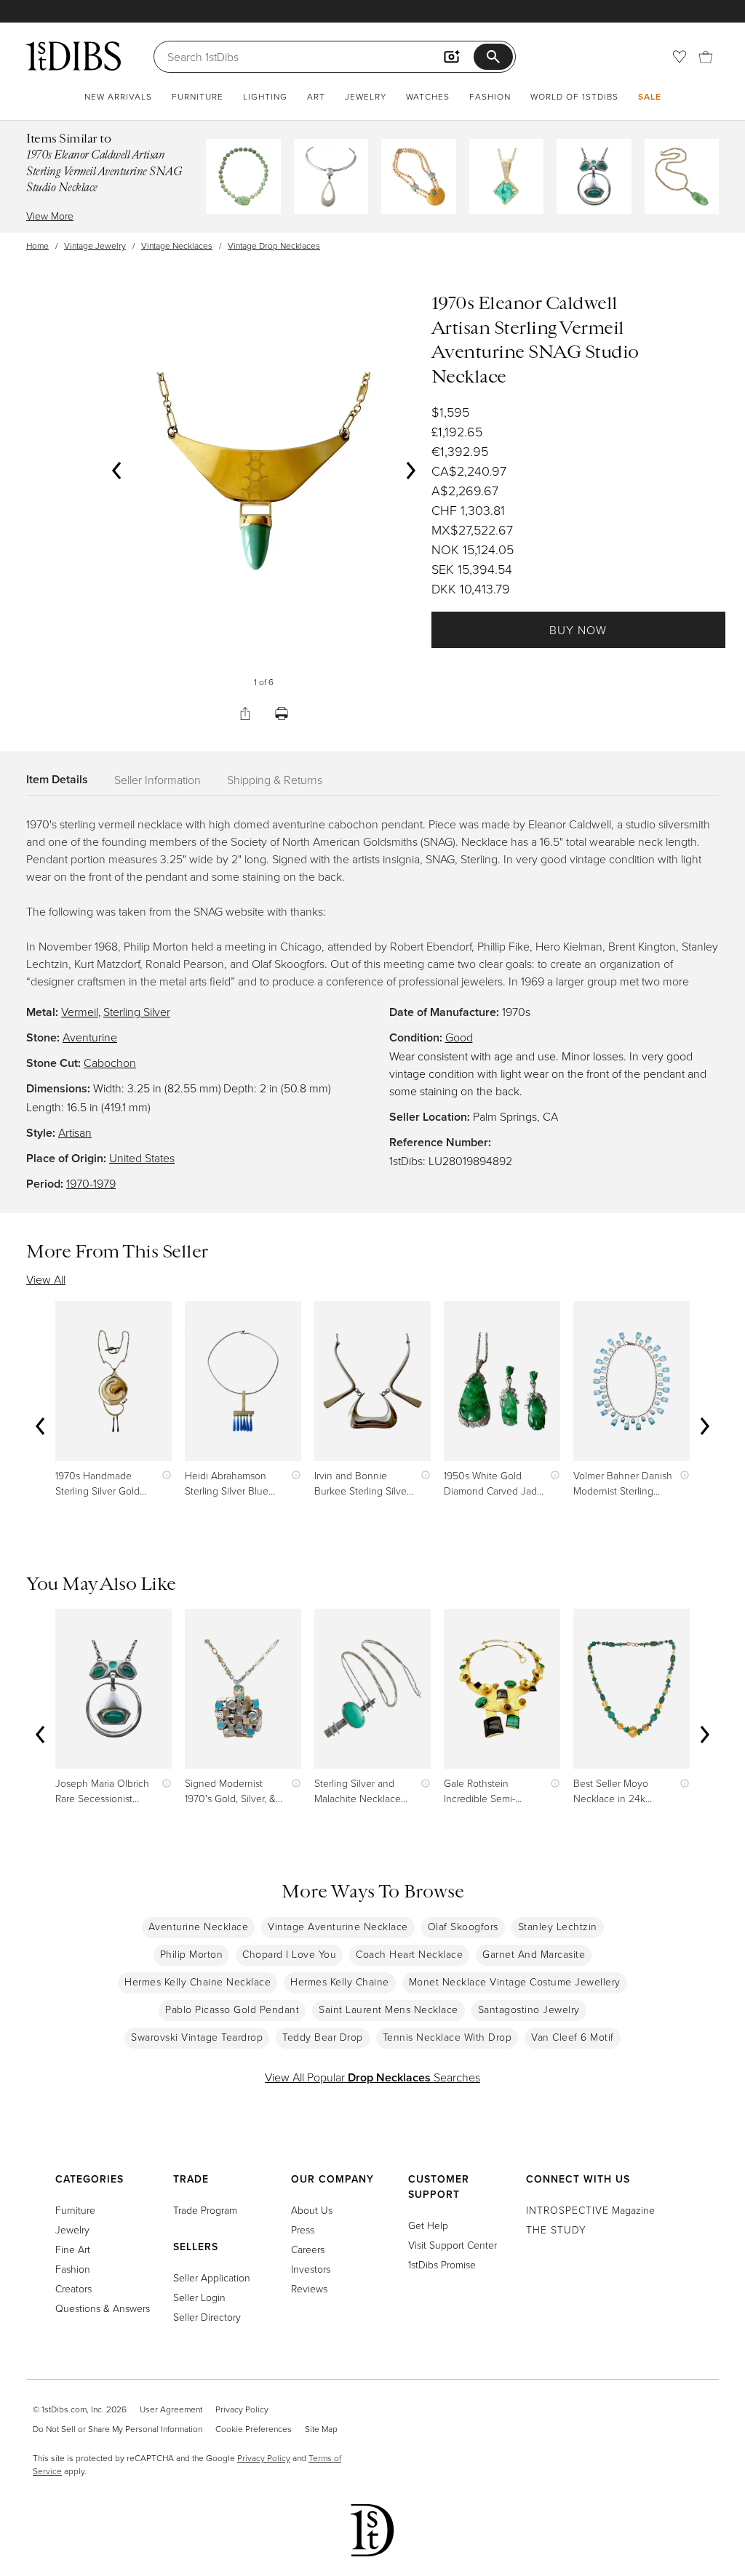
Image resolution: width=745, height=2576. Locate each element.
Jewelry (366, 96)
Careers (308, 2249)
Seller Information (158, 780)
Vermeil (80, 1012)
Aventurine (90, 1037)
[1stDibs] (73, 56)
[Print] (282, 713)
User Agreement (171, 2409)
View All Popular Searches (372, 2077)
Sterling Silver (137, 1012)
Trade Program (205, 2210)
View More (50, 216)
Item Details (57, 779)
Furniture (198, 96)
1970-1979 (91, 1183)
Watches (428, 96)
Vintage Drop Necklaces (274, 245)
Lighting (265, 96)
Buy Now (578, 630)
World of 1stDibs (574, 96)
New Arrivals (118, 96)
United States (142, 1158)
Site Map (321, 2429)
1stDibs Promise (442, 2264)
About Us (312, 2210)
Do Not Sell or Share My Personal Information (117, 2429)
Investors (311, 2269)
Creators (73, 2288)
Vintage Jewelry (95, 245)
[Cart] (706, 57)
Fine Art (73, 2249)
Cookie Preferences (254, 2429)
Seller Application (212, 2277)
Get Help (428, 2225)
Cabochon (110, 1063)
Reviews (309, 2288)
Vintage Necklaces (177, 245)
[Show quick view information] (163, 1475)
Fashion (490, 96)
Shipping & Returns (275, 780)
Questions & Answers (103, 2308)
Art (316, 96)
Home (37, 245)
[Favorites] (680, 57)
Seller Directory (207, 2317)
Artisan (75, 1132)
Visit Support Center (453, 2245)
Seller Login (199, 2297)
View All (46, 1279)
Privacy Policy (242, 2409)
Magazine (590, 2210)
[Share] (245, 713)
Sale (650, 96)
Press (303, 2229)
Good (459, 1037)
